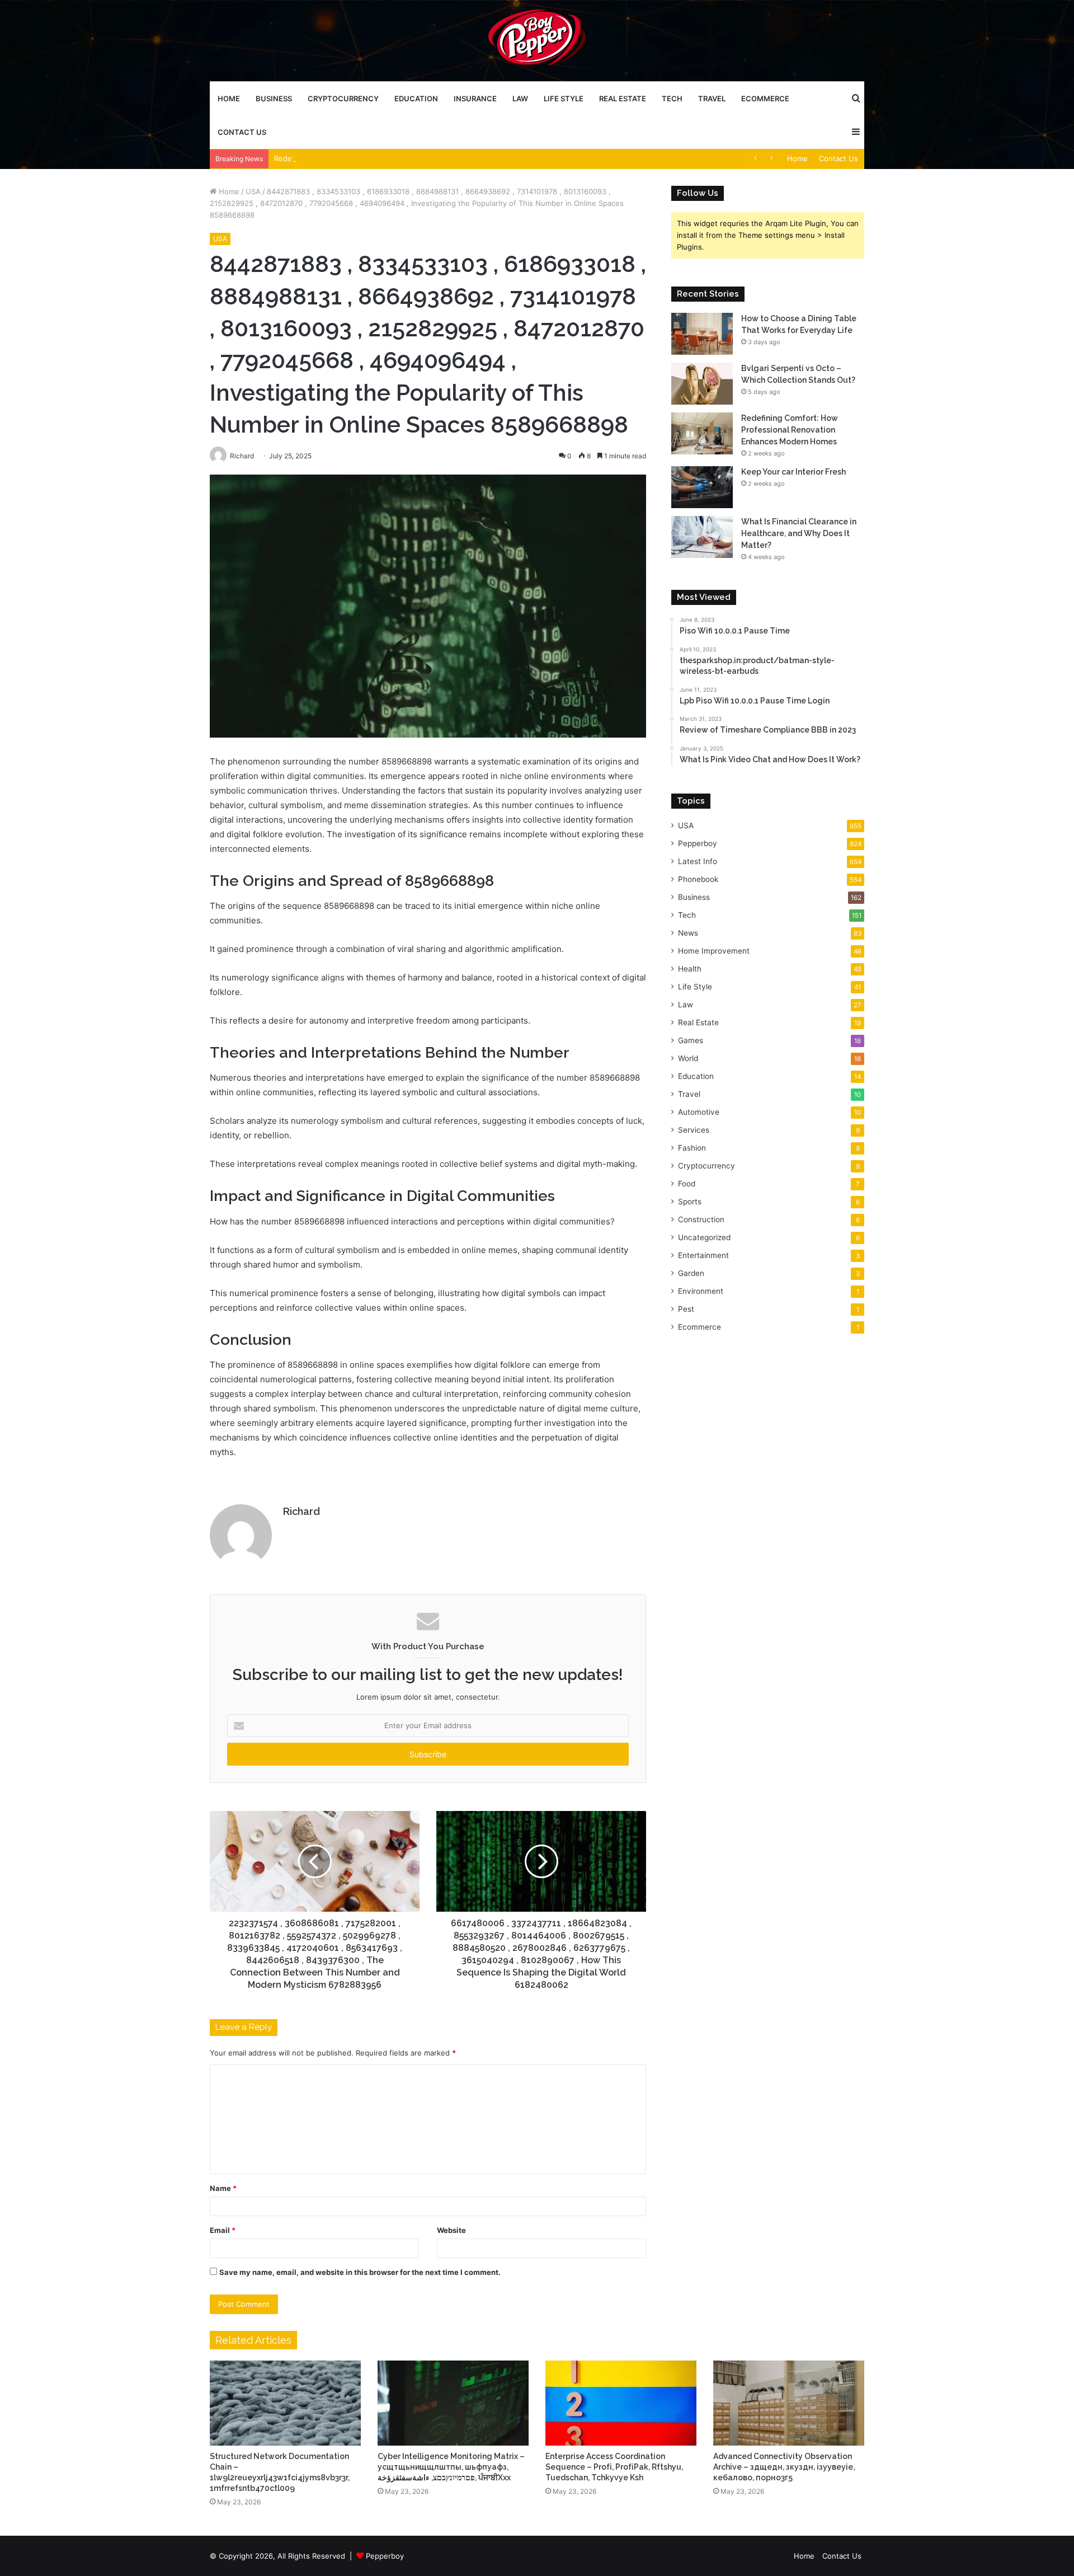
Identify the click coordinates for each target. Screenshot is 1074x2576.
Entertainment (703, 1255)
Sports (690, 1202)
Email (223, 2230)
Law (520, 98)
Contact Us (242, 132)
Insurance (475, 98)
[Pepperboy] (537, 40)
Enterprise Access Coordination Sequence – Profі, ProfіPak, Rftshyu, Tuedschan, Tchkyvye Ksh (614, 2467)
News (688, 933)
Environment (701, 1291)
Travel (712, 98)
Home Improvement (714, 951)
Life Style (564, 98)
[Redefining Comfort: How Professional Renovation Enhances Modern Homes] (702, 433)
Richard (302, 1511)
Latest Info (698, 861)
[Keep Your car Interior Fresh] (702, 487)
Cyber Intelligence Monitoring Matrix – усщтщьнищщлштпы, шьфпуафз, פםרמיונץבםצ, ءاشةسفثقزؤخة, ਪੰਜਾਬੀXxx (451, 2467)
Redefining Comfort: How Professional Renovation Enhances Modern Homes (408, 158)
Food (687, 1184)
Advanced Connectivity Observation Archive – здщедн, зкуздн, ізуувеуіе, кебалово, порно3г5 (784, 2467)
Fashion (692, 1148)
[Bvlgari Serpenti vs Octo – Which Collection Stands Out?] (702, 384)
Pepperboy (698, 843)
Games (691, 1040)
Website (451, 2230)
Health (690, 969)
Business (274, 98)
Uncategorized (704, 1237)
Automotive (699, 1112)
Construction (701, 1219)
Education (416, 98)
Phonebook (698, 879)
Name (223, 2188)
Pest (686, 1309)
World (688, 1058)
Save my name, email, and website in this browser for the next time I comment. (360, 2272)
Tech (672, 98)
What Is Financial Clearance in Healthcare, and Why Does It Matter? (799, 533)
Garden (691, 1273)
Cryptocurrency (343, 98)
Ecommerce (765, 98)
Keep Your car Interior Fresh (793, 472)
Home (229, 98)
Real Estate (623, 98)
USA (253, 191)
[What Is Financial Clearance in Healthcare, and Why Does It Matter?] (702, 537)
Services (694, 1130)
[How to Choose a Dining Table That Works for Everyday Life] (702, 334)
